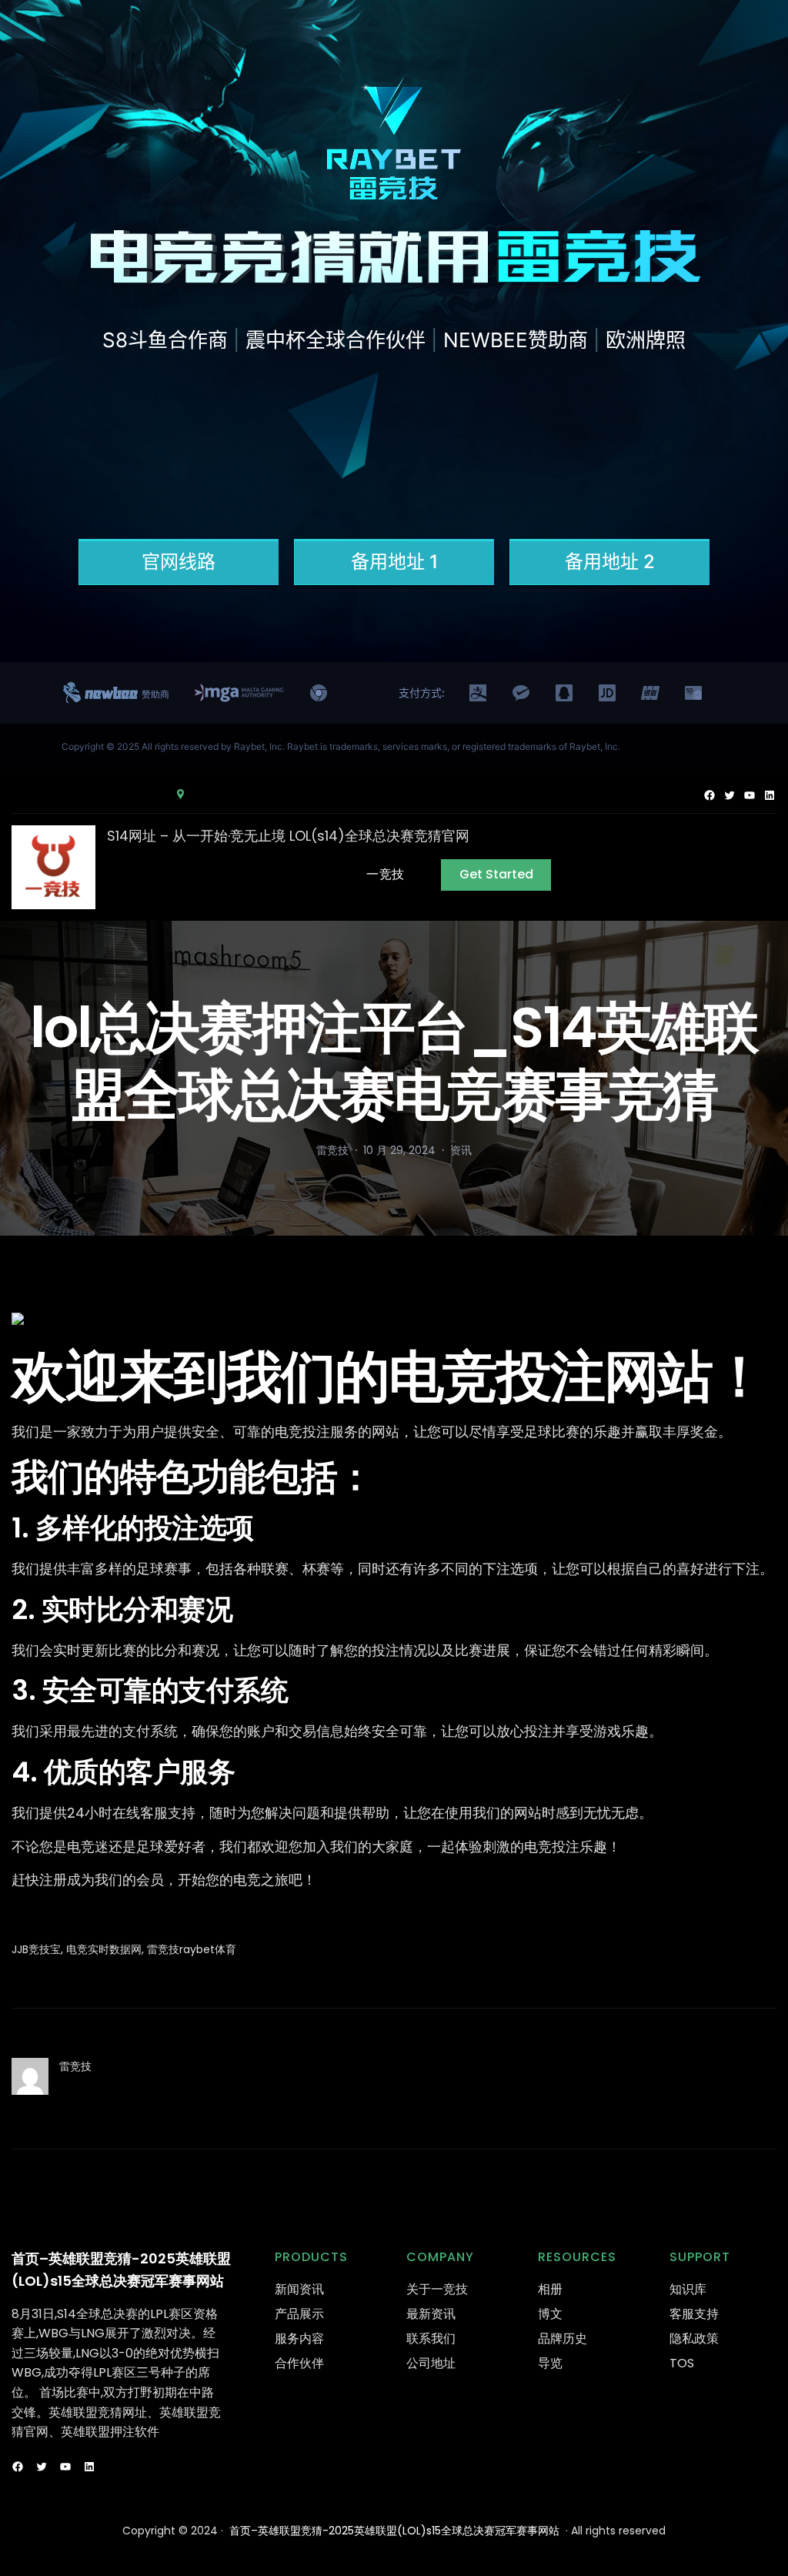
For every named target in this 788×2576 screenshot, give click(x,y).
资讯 (461, 1150)
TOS (682, 2363)
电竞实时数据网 (104, 1949)
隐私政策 (694, 2338)
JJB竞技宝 (36, 1949)
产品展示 (299, 2314)
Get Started (496, 874)
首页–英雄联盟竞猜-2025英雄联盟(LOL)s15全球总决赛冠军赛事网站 (394, 2531)
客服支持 (694, 2314)
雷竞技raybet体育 (192, 1949)
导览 (550, 2363)
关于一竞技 (437, 2289)
